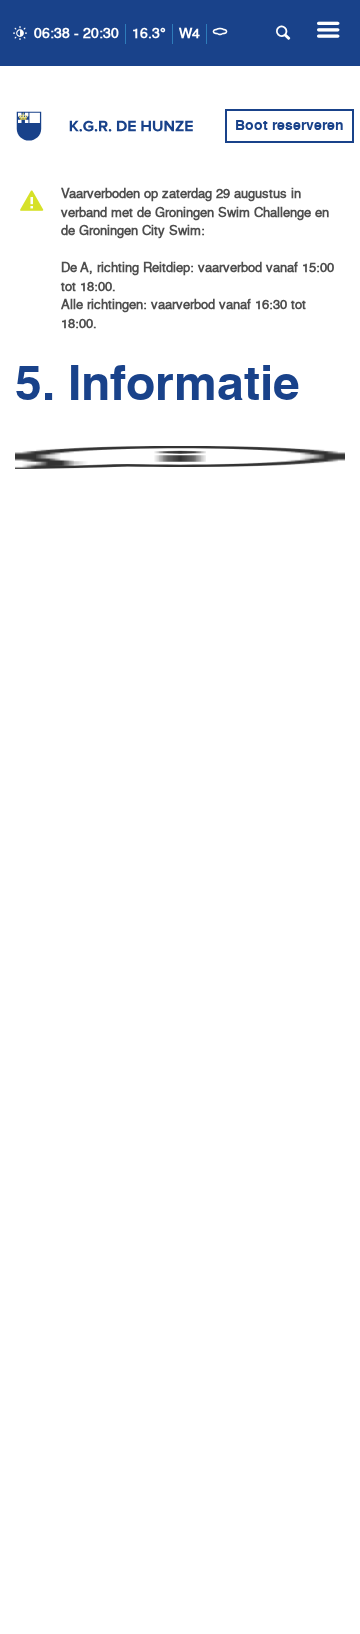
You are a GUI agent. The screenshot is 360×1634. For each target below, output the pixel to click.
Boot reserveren (289, 126)
